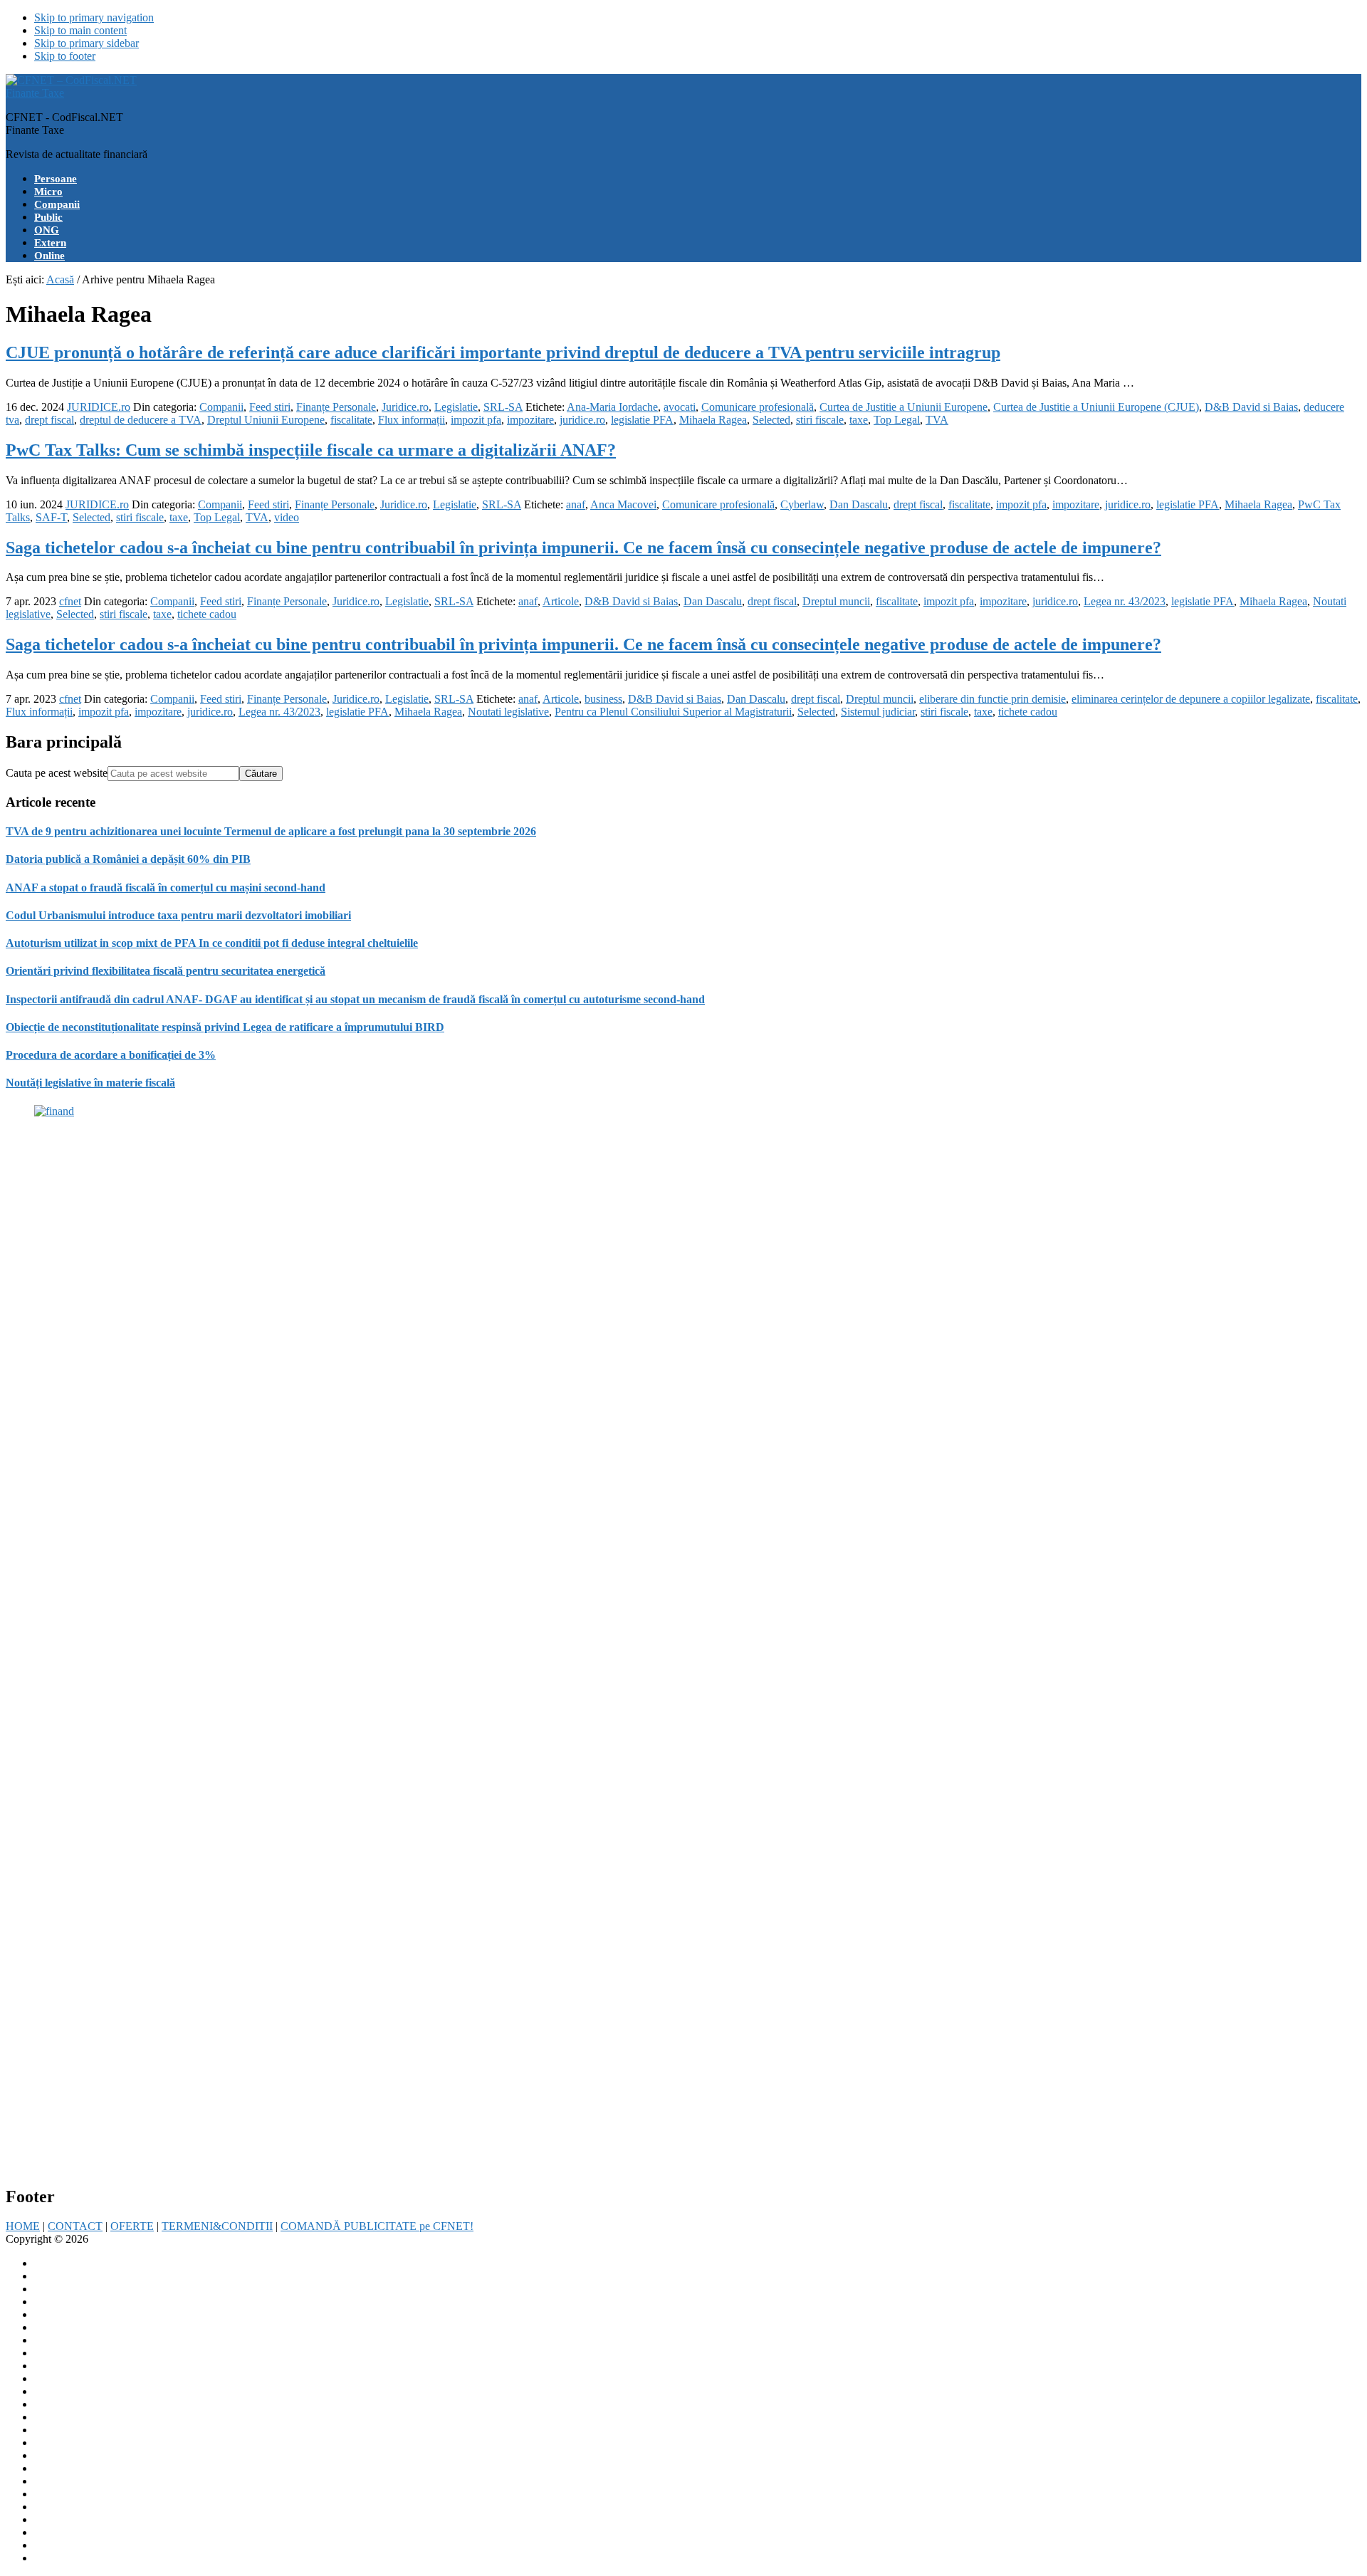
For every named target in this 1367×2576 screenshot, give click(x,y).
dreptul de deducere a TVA (141, 420)
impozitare (530, 420)
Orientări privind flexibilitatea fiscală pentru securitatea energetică (166, 971)
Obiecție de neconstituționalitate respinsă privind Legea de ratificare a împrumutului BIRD (225, 1027)
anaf (576, 504)
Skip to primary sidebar (87, 43)
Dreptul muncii (836, 601)
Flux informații (412, 420)
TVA (937, 420)
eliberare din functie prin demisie (992, 699)
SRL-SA (503, 407)
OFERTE (132, 2226)
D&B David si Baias (1251, 407)
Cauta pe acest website (57, 773)
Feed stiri (270, 407)
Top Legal (897, 420)
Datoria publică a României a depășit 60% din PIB (128, 859)
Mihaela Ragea (713, 420)
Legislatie (456, 407)
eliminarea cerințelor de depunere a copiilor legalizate (1191, 699)
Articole (561, 601)
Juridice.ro (405, 407)
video (287, 517)
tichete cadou (207, 614)
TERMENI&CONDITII (217, 2226)
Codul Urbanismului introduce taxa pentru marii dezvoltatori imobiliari (178, 915)
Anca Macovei (623, 504)
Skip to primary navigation (94, 17)
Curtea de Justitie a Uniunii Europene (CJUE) (1096, 407)
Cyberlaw (802, 504)
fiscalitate (351, 420)
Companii (221, 407)
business (603, 699)
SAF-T (51, 517)
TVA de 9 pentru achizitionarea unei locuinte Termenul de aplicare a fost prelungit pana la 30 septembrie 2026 (271, 831)
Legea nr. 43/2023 (1125, 601)
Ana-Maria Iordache (612, 407)
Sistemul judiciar (878, 712)
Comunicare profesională (758, 407)
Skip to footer (65, 56)
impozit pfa (476, 420)
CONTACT (75, 2226)
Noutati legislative (508, 712)
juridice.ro (582, 420)
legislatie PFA (642, 420)
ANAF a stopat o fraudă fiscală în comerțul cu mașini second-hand (166, 888)
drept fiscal (49, 420)
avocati (680, 407)
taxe (859, 420)
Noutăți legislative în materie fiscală (90, 1083)
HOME (23, 2226)
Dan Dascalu (859, 504)
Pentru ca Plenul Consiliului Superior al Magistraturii (673, 712)
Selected (771, 420)
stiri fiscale (820, 420)
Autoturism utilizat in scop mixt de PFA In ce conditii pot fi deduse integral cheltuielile (212, 943)
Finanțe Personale (336, 407)
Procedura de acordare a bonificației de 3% (111, 1055)
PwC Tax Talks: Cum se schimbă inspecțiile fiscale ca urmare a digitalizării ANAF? (311, 450)
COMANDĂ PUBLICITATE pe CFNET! (377, 2226)
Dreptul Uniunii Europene (266, 420)
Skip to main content (80, 30)
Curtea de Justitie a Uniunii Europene (904, 407)
